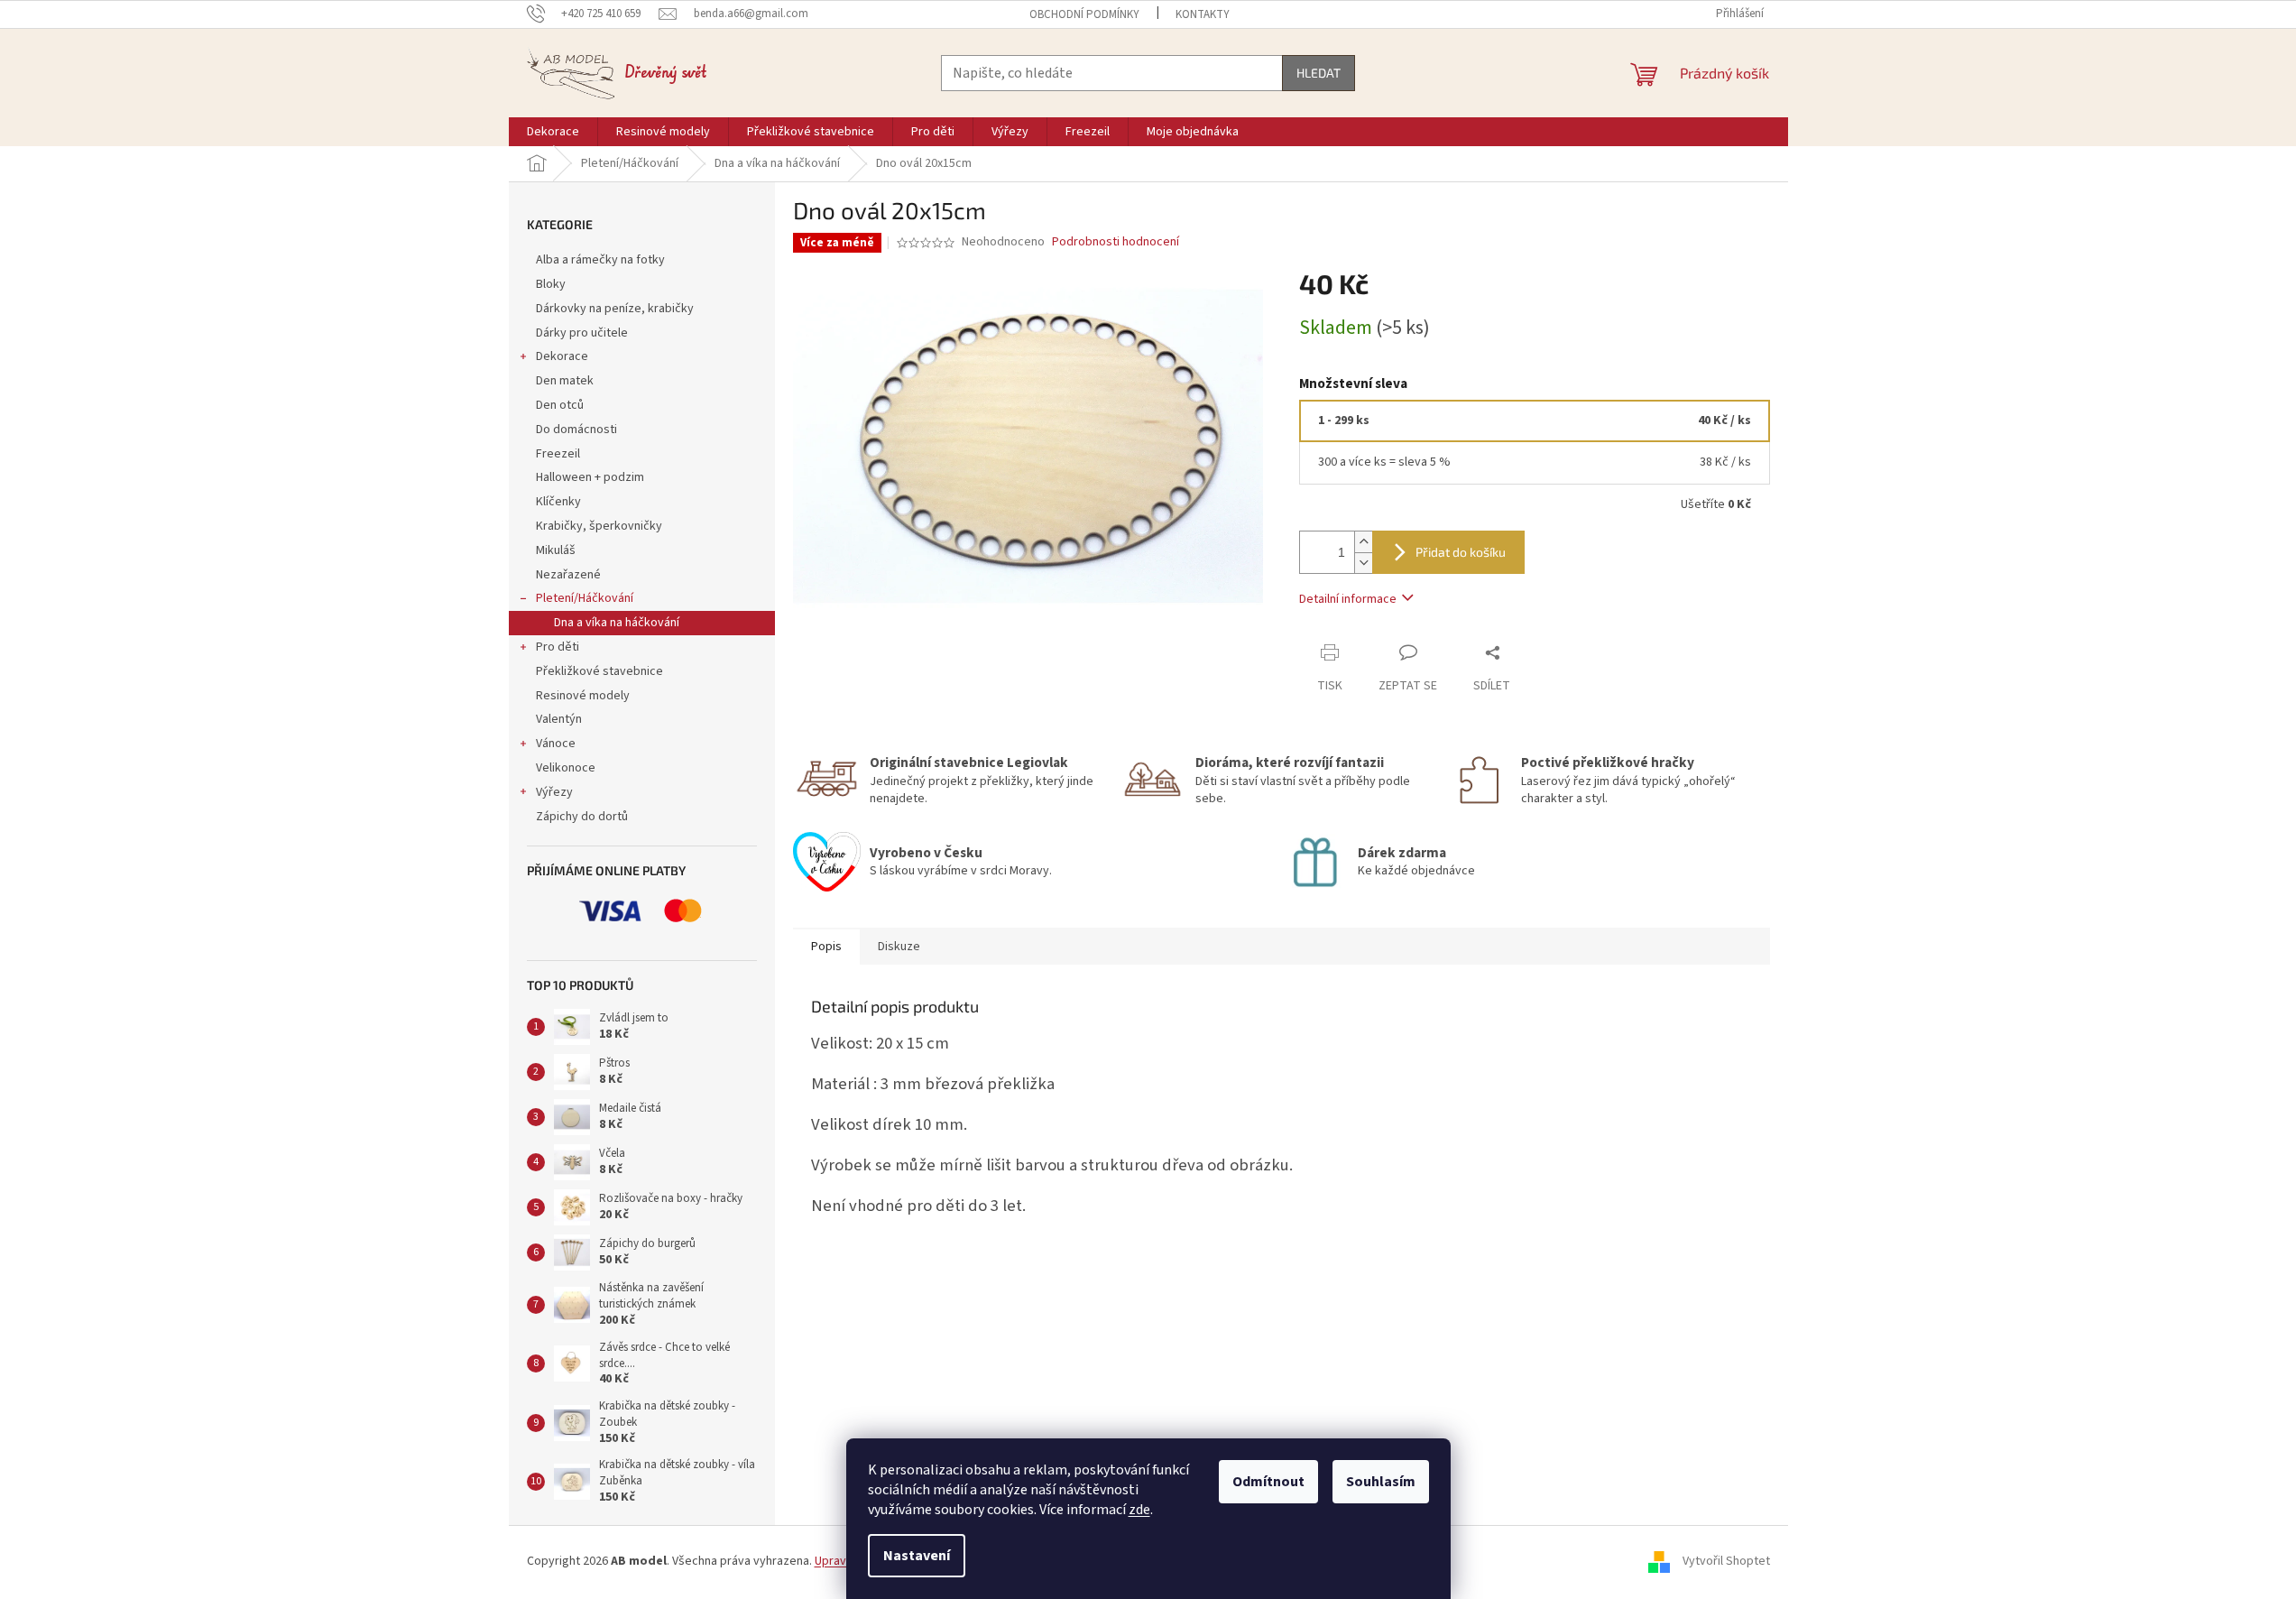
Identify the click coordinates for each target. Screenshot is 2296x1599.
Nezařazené (568, 575)
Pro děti (558, 647)
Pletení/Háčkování (585, 598)
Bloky (551, 284)
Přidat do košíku (1461, 552)
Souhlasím (1381, 1482)
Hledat (1319, 73)
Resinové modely (583, 696)
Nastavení (917, 1556)
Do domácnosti (576, 430)
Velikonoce (566, 768)
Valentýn (559, 719)
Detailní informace (1348, 599)
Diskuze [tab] (899, 947)
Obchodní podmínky (1084, 14)
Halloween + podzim (590, 477)
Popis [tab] (826, 947)
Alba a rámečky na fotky (600, 260)
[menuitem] (553, 132)
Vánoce (556, 744)
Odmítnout (1268, 1482)
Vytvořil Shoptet (1726, 1561)
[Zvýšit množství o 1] (1363, 542)
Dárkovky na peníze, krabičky (615, 309)
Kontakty (1203, 14)
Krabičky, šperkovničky (599, 526)
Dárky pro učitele (582, 333)
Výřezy (554, 792)
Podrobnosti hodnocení (1116, 242)
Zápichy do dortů (582, 817)
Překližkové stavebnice (599, 671)
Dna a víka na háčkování (617, 623)
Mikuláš (556, 550)
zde (1139, 1510)
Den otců (560, 405)
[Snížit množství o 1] (1363, 563)
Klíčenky (558, 502)
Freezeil (558, 454)
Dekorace (562, 356)
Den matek (565, 381)
